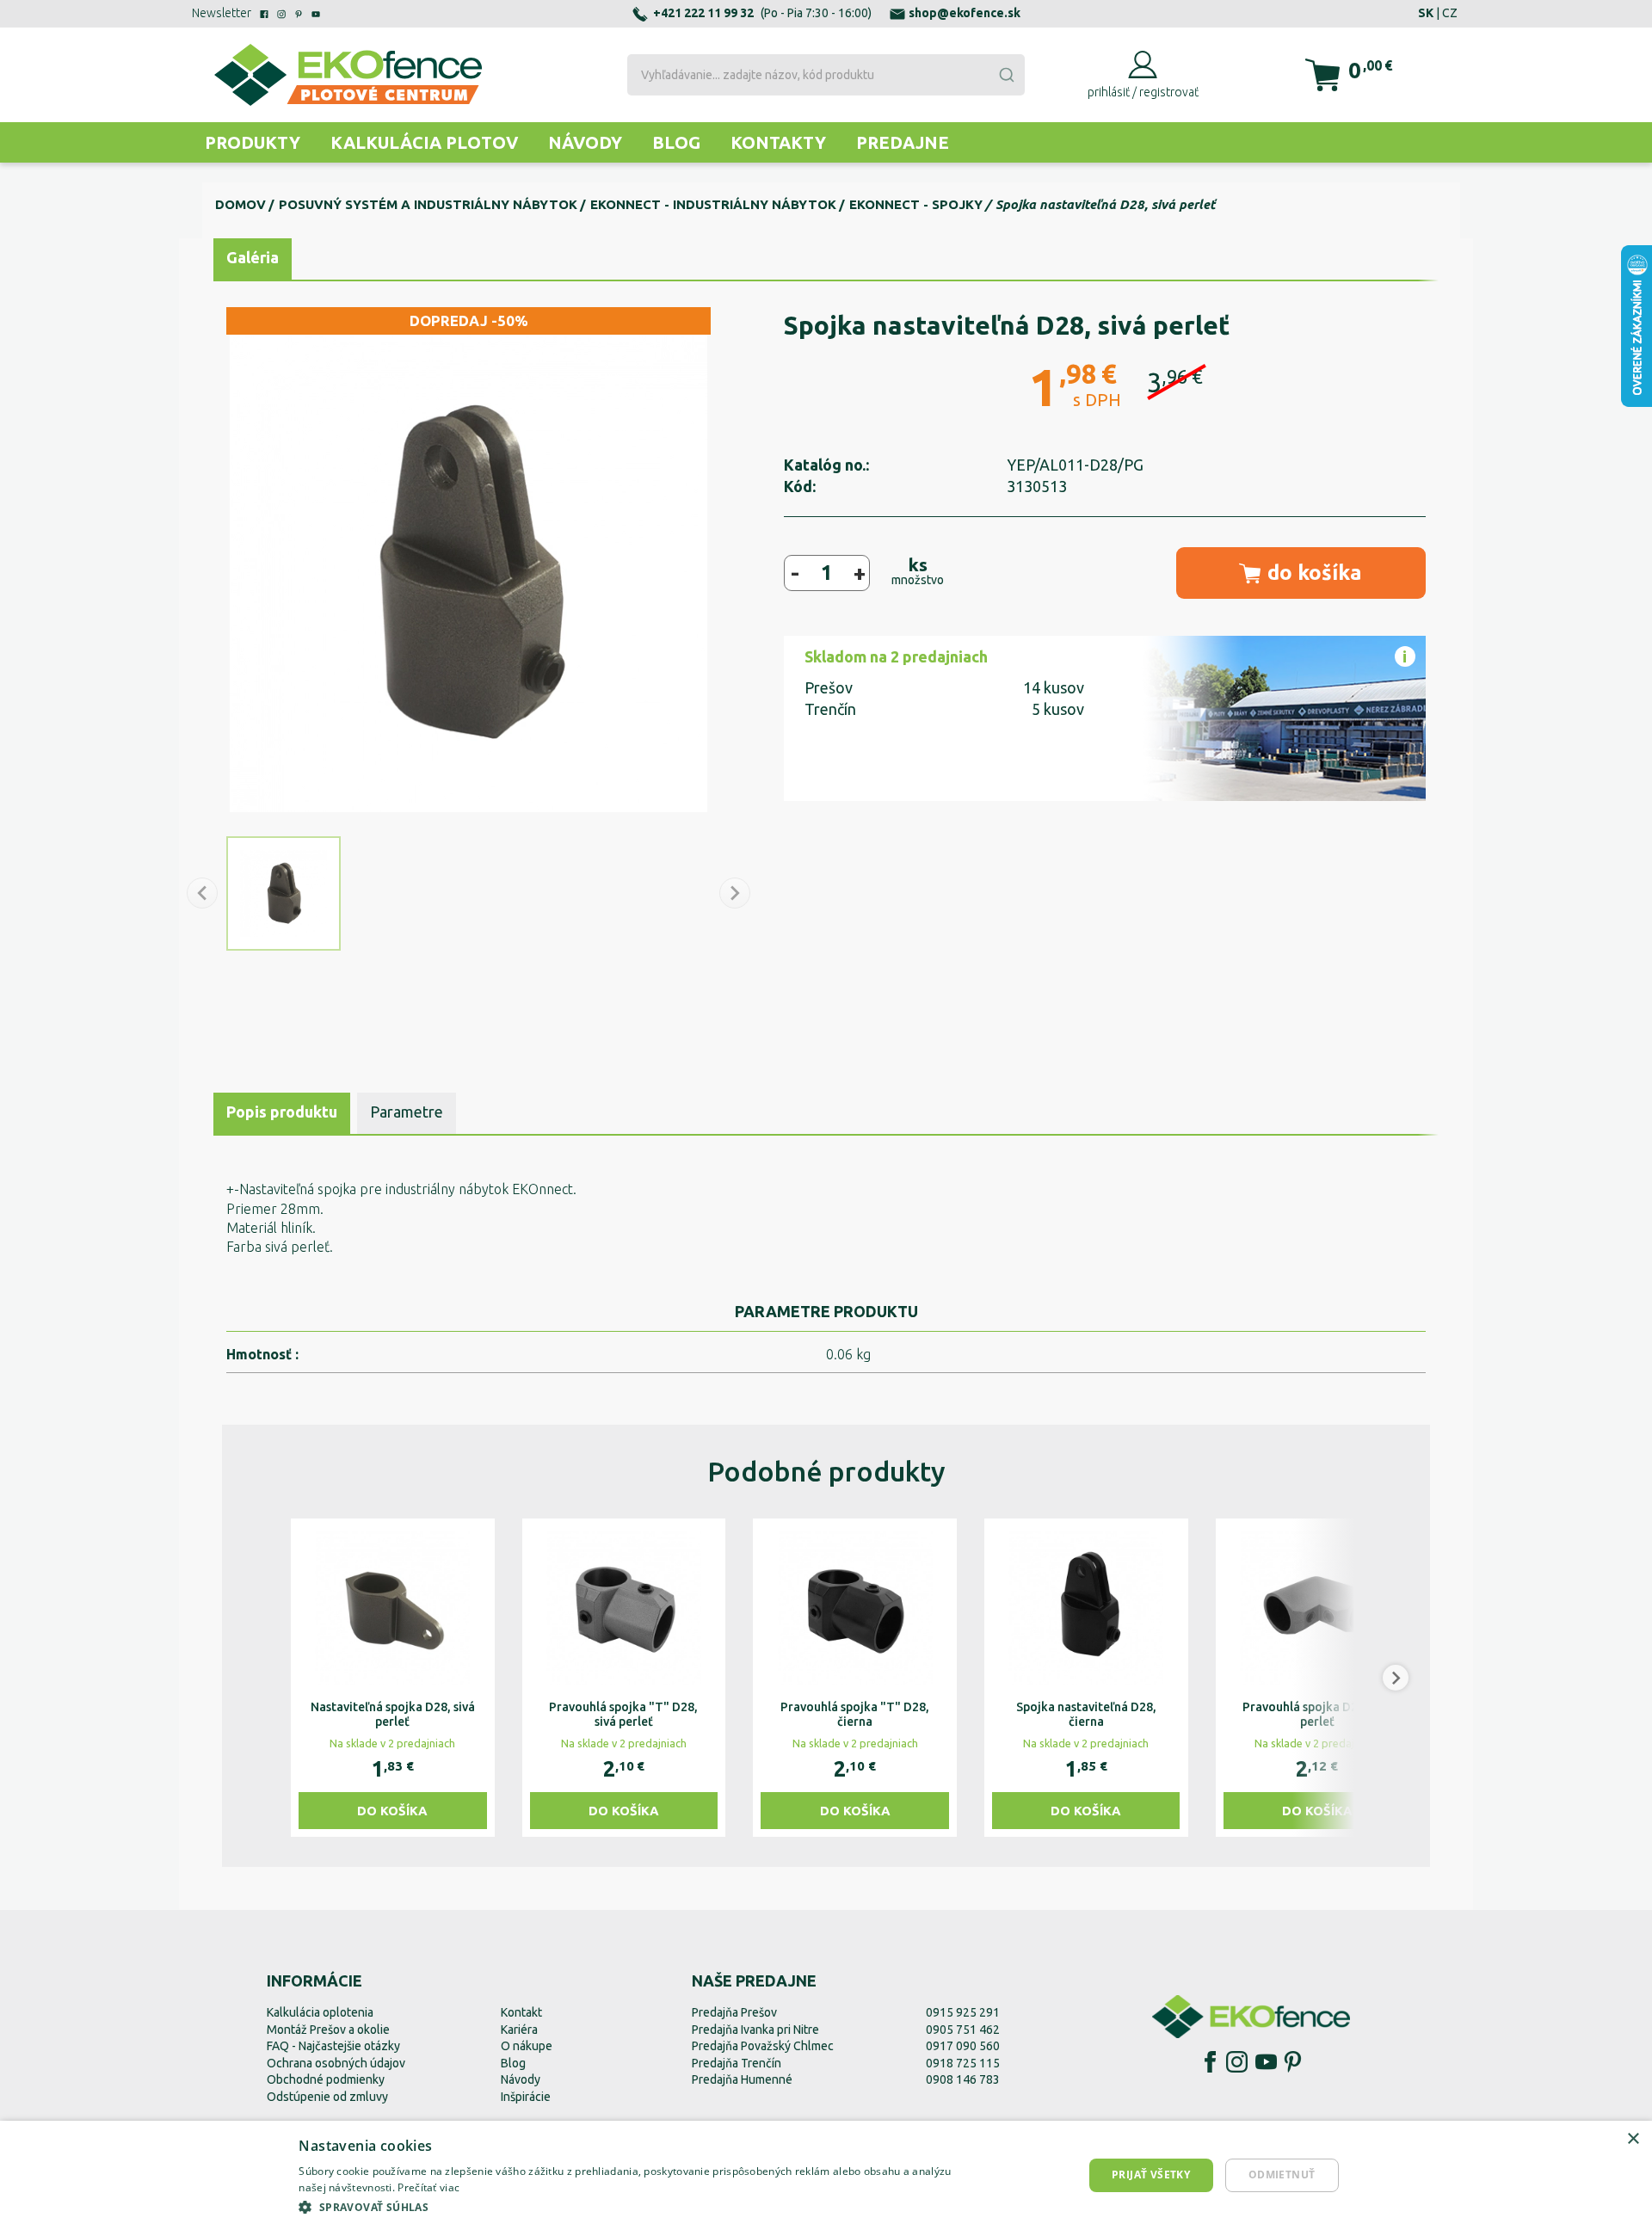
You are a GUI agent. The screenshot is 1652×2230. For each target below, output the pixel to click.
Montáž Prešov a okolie (328, 2030)
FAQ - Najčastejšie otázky (333, 2046)
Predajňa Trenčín (737, 2063)
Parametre (407, 1112)
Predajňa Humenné (742, 2079)
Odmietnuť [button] (1282, 2175)
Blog (676, 142)
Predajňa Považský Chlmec (763, 2046)
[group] (393, 1678)
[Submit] (1006, 75)
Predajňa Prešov (734, 2012)
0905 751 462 (963, 2030)
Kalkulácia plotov (424, 142)
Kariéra (519, 2030)
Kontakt (521, 2012)
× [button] (1633, 2139)
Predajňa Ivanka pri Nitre (755, 2030)
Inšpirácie (526, 2097)
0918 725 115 (963, 2063)
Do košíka (392, 1811)
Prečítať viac (428, 2187)
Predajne (903, 142)
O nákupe (527, 2046)
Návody (585, 142)
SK (1426, 13)
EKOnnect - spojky (916, 204)
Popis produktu (282, 1112)
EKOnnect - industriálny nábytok (713, 204)
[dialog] (826, 2175)
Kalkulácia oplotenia (320, 2012)
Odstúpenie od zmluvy (327, 2097)
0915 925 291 (963, 2012)
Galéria (253, 257)
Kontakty (778, 142)
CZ (1450, 13)
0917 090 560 (963, 2046)
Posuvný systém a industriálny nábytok (428, 204)
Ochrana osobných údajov (336, 2063)
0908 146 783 (963, 2079)
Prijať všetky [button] (1151, 2175)
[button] (256, 1678)
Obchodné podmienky (326, 2079)
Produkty (253, 142)
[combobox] (826, 75)
